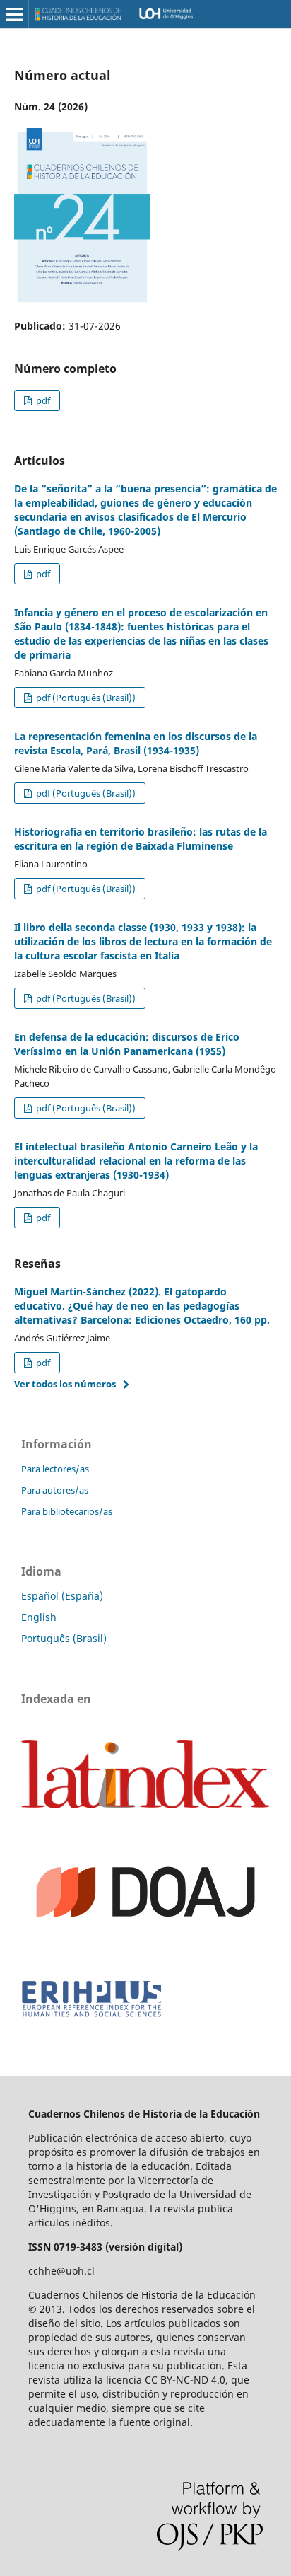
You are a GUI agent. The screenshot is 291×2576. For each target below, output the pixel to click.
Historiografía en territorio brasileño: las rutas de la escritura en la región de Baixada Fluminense (141, 839)
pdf (42, 400)
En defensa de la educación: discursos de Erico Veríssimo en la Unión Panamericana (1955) (127, 1044)
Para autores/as (55, 1490)
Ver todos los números (65, 1384)
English (39, 1617)
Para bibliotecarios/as (67, 1511)
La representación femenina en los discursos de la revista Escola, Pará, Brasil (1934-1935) (136, 743)
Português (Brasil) (64, 1638)
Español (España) (62, 1596)
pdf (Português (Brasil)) (85, 698)
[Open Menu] (14, 14)
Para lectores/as (55, 1469)
